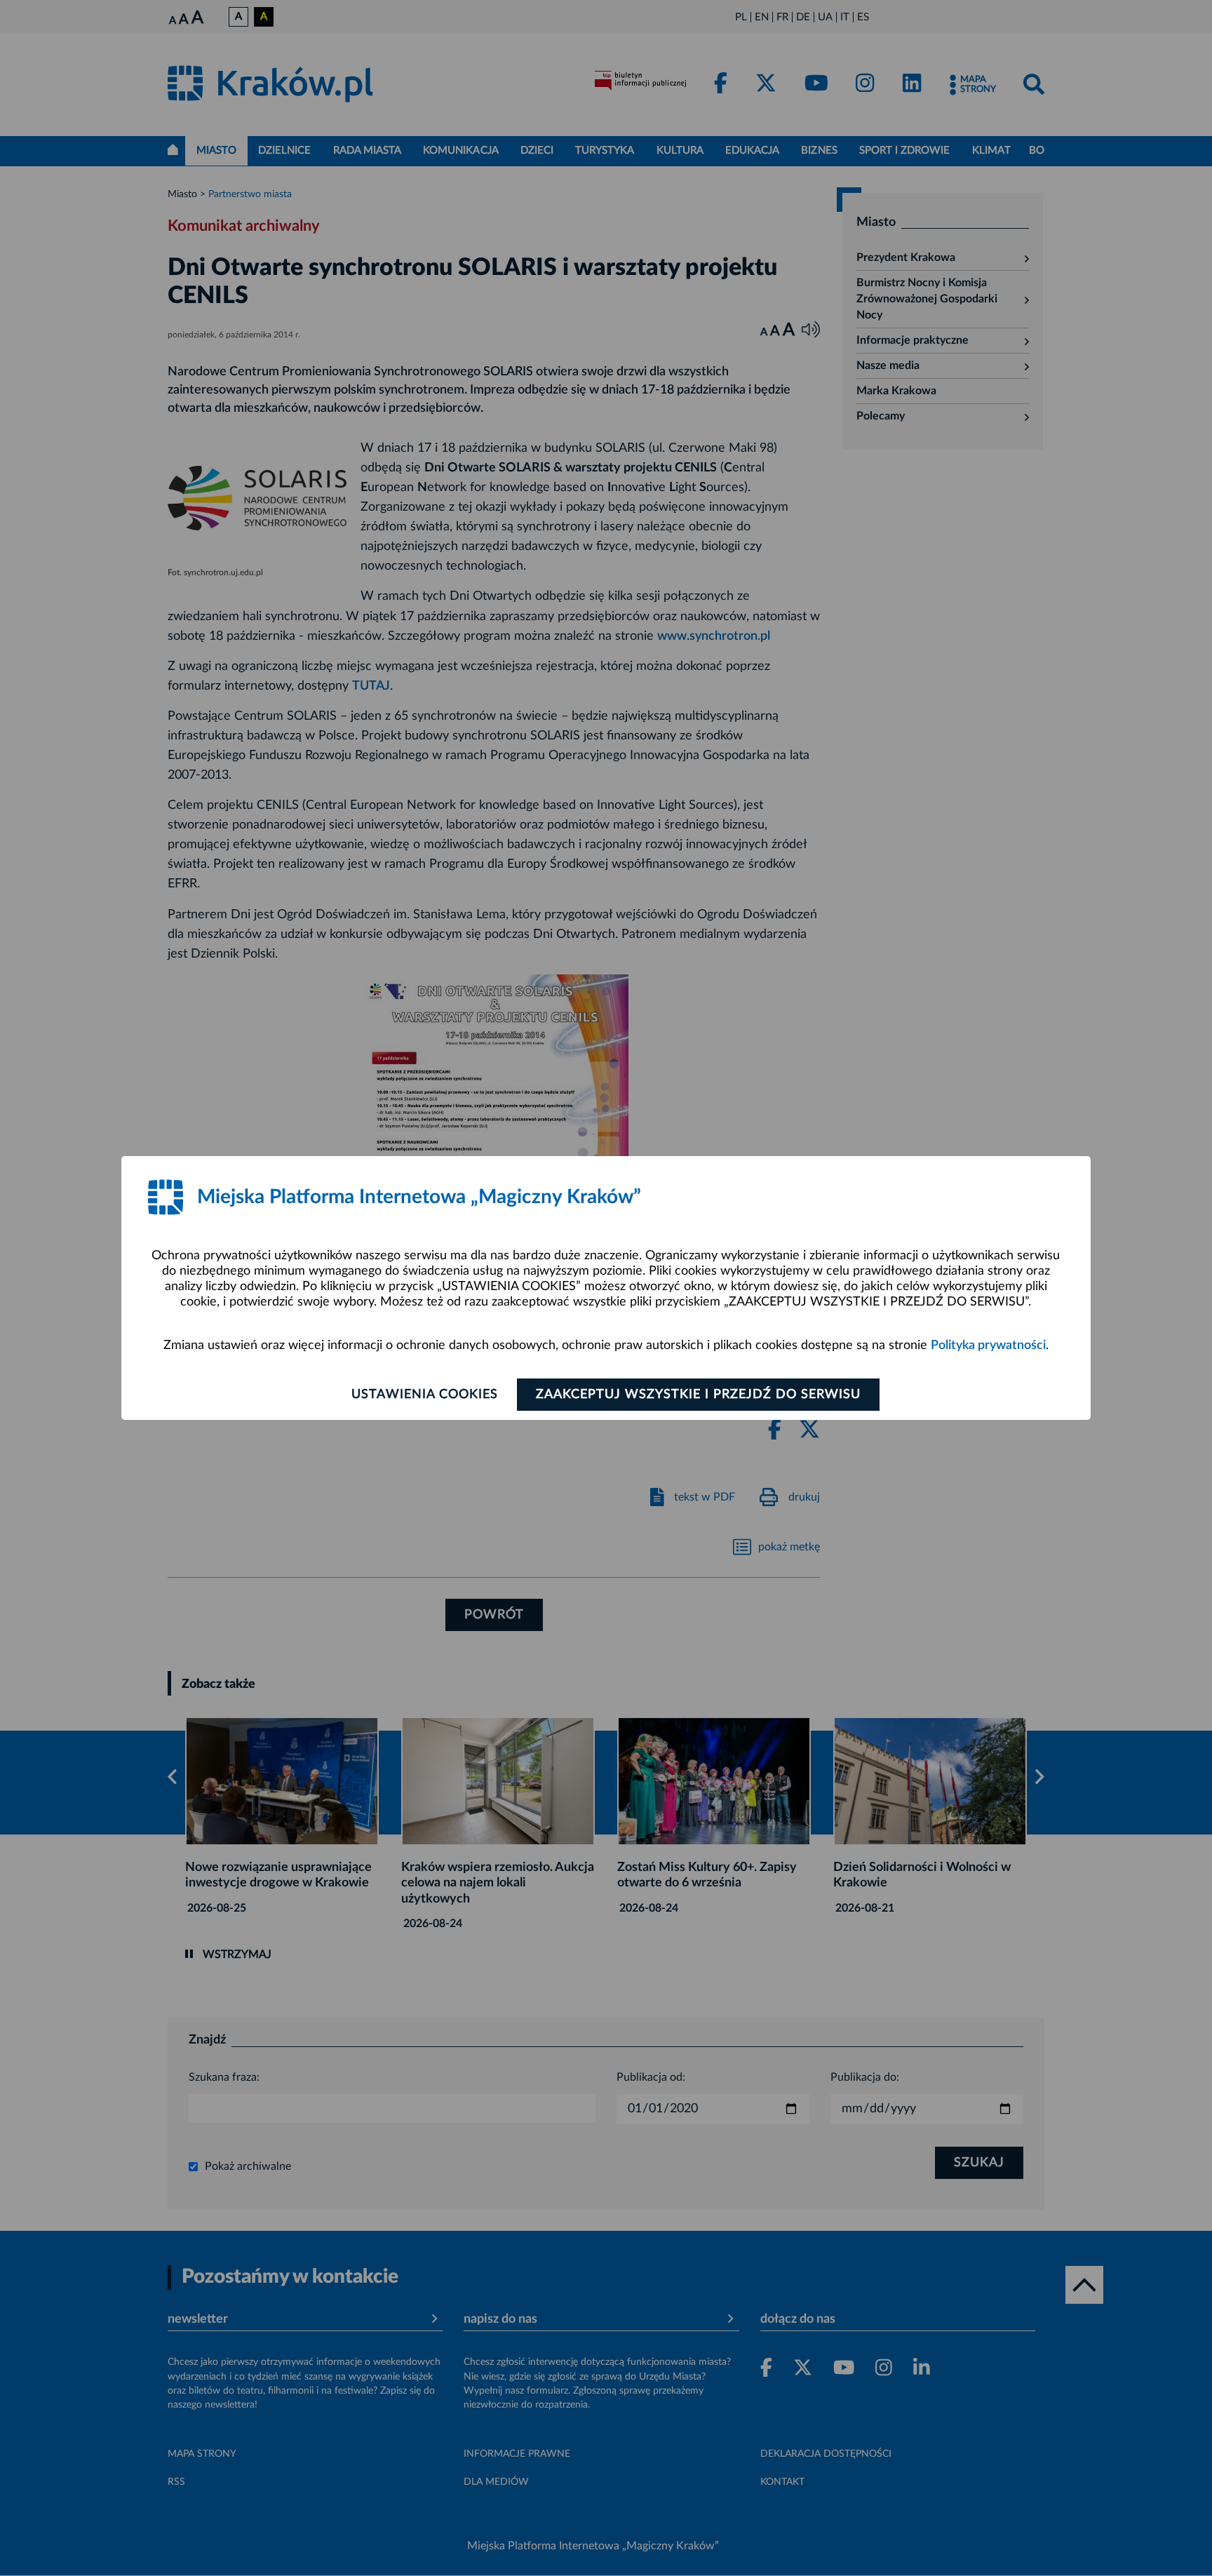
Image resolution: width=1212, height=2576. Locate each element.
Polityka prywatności (988, 1346)
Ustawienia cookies (425, 1395)
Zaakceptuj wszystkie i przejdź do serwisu (698, 1395)
